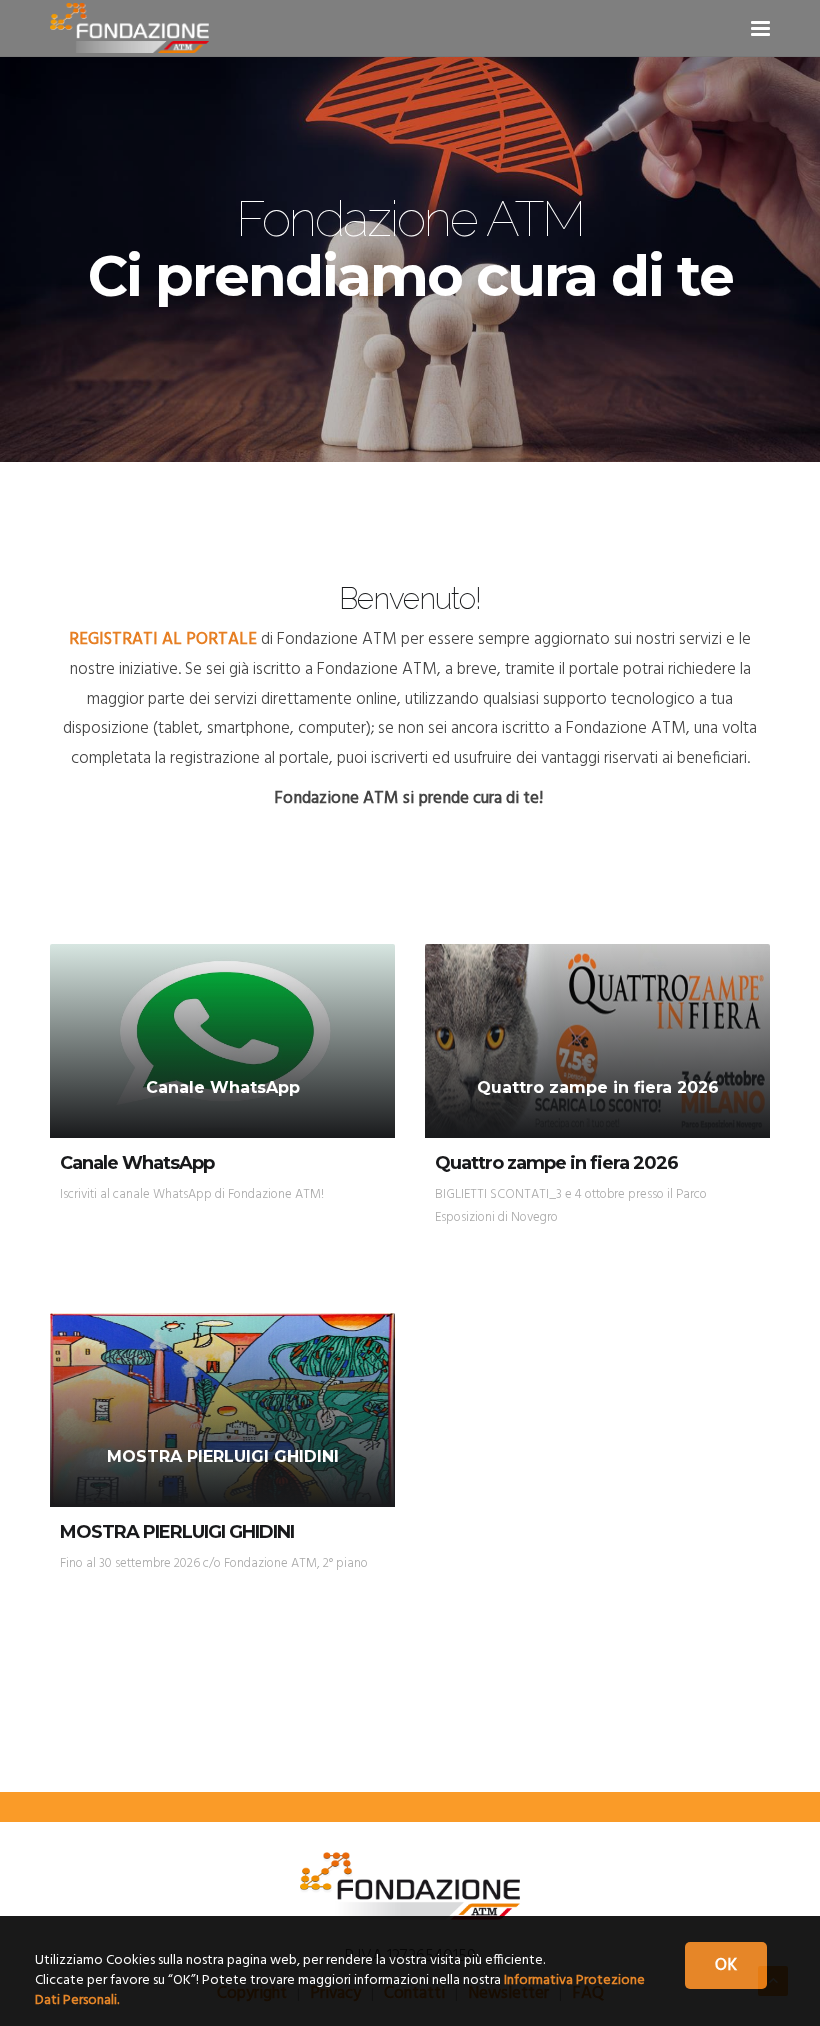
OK (726, 1965)
